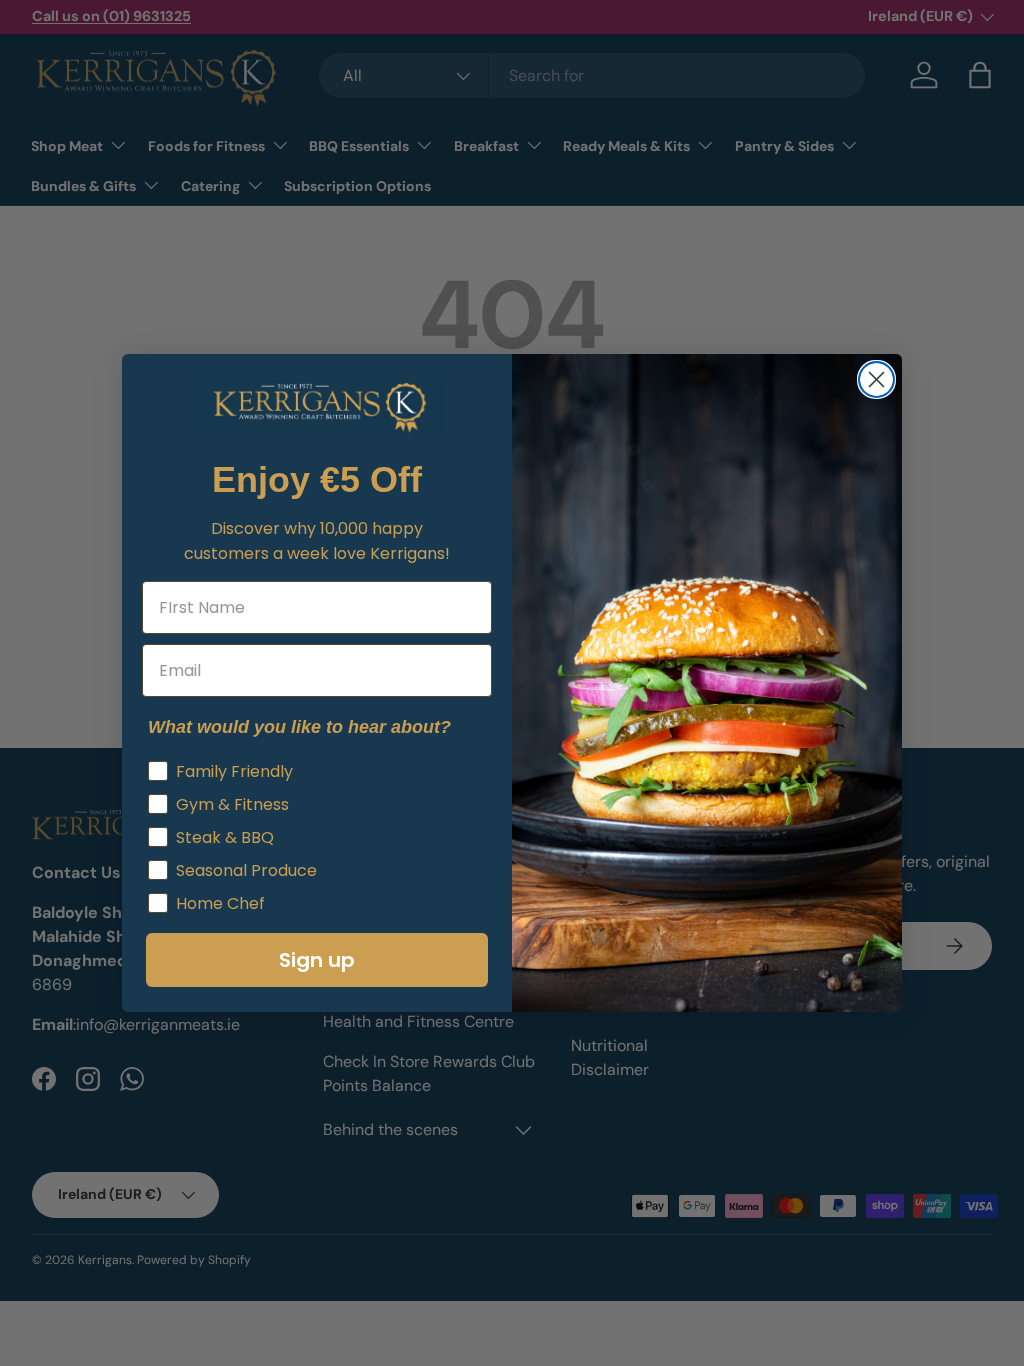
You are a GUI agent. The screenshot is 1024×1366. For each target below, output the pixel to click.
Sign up (317, 960)
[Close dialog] (876, 379)
